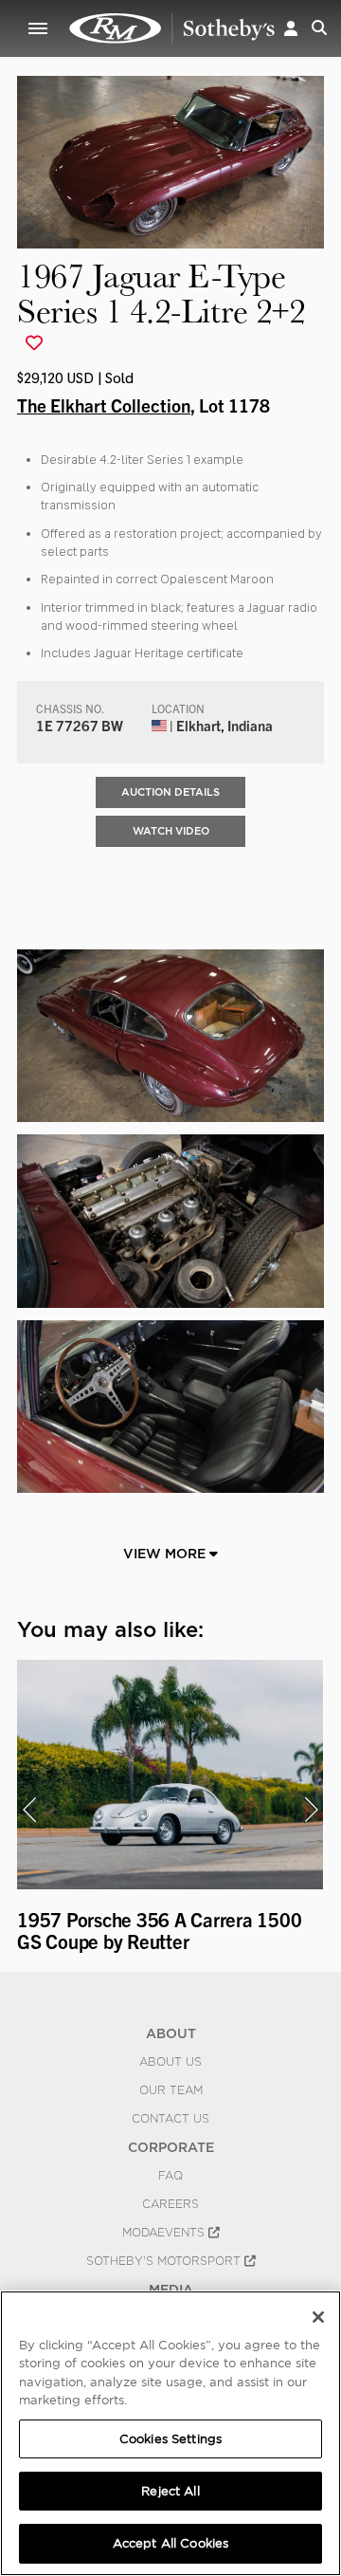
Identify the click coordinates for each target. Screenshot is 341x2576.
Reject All (170, 2491)
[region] (170, 2433)
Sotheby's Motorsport (165, 2261)
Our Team (171, 2090)
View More (166, 1554)
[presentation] (29, 1810)
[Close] (318, 2317)
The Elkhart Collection (104, 405)
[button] (291, 28)
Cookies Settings (170, 2439)
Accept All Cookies (170, 2543)
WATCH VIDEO (171, 831)
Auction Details (170, 792)
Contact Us (170, 2119)
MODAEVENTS (165, 2233)
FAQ (170, 2176)
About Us (170, 2062)
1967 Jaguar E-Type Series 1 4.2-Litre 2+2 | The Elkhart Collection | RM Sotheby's (172, 28)
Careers (170, 2204)
